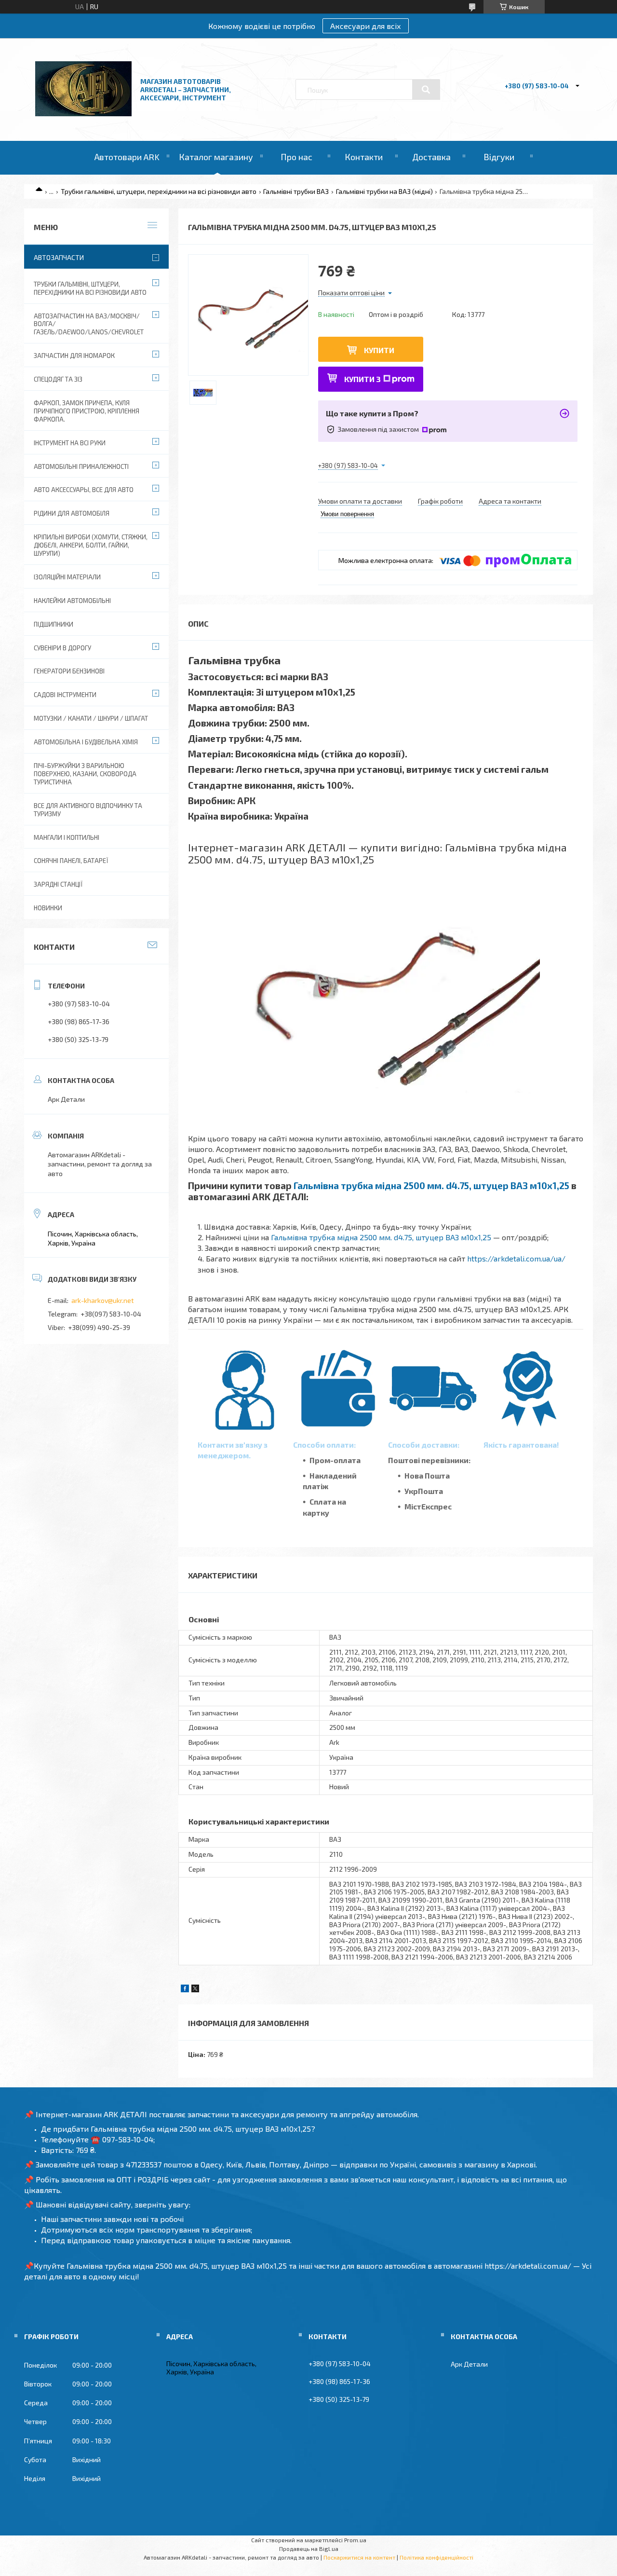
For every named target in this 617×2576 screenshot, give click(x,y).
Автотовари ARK (127, 157)
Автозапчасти (59, 257)
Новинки (48, 908)
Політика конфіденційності (436, 2557)
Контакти (364, 157)
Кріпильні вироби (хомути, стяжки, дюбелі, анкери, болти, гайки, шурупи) (91, 545)
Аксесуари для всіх (366, 26)
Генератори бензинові (69, 671)
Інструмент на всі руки (70, 443)
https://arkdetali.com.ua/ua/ (516, 1258)
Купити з (362, 379)
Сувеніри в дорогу (62, 648)
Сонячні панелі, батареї (71, 861)
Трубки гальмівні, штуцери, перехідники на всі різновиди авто (159, 191)
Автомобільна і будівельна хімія (86, 742)
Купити (379, 350)
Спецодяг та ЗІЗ (58, 379)
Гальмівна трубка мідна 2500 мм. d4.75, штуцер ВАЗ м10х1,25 (431, 1185)
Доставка (431, 157)
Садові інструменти (65, 695)
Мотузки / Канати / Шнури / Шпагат (91, 718)
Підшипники (54, 624)
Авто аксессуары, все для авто (84, 490)
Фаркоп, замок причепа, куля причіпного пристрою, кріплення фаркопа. (87, 411)
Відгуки (499, 157)
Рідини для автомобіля (72, 513)
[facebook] (185, 1990)
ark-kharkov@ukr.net (103, 1300)
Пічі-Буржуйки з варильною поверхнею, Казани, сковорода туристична (85, 774)
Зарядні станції (58, 884)
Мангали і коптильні (67, 837)
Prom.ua (355, 2540)
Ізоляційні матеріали (67, 577)
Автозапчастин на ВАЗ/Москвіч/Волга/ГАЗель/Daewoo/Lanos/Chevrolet (89, 324)
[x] (195, 1990)
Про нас (296, 157)
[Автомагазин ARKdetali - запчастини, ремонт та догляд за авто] (83, 114)
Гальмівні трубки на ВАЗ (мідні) (384, 191)
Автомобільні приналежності (81, 466)
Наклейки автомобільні (72, 601)
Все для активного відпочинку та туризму (88, 810)
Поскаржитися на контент (359, 2557)
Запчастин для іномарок (74, 356)
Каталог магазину (216, 157)
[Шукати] (426, 90)
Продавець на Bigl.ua (309, 2549)
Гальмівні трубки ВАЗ (296, 191)
